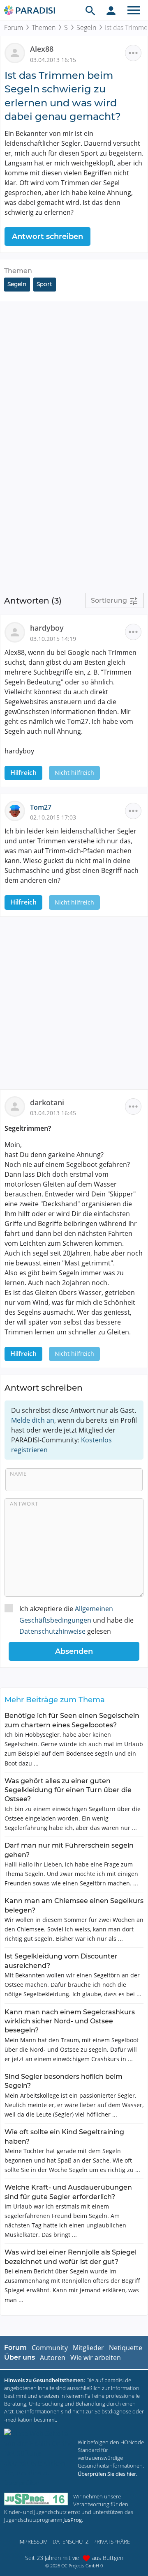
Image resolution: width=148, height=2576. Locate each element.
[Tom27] (17, 810)
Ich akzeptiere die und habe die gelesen (76, 1620)
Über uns (20, 2357)
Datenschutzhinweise (52, 1631)
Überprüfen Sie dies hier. (108, 2474)
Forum (14, 28)
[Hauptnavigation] (134, 10)
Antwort (24, 1504)
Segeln (86, 28)
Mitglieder (88, 2348)
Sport (44, 284)
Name (18, 1474)
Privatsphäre (112, 2542)
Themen (44, 28)
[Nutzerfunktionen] (111, 10)
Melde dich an (33, 1420)
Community (50, 2348)
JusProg (73, 2520)
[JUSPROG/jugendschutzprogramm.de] (36, 2499)
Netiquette (126, 2348)
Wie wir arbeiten (96, 2358)
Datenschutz (71, 2542)
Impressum (33, 2542)
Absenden (74, 1651)
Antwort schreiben (47, 236)
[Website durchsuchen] (90, 10)
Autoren (53, 2358)
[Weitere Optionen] (133, 53)
